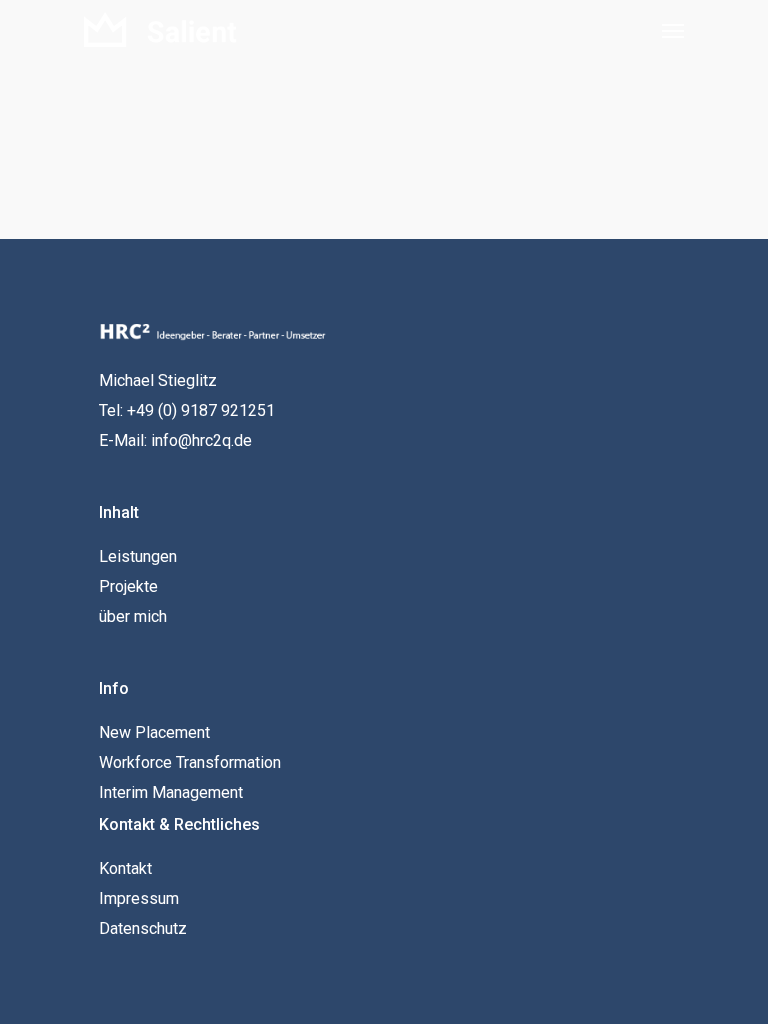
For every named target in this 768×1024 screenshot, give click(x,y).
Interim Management (171, 792)
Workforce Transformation (190, 762)
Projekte (128, 586)
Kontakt (125, 868)
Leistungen (138, 556)
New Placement (154, 732)
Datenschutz (143, 928)
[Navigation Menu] (673, 30)
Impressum (139, 898)
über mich (133, 616)
